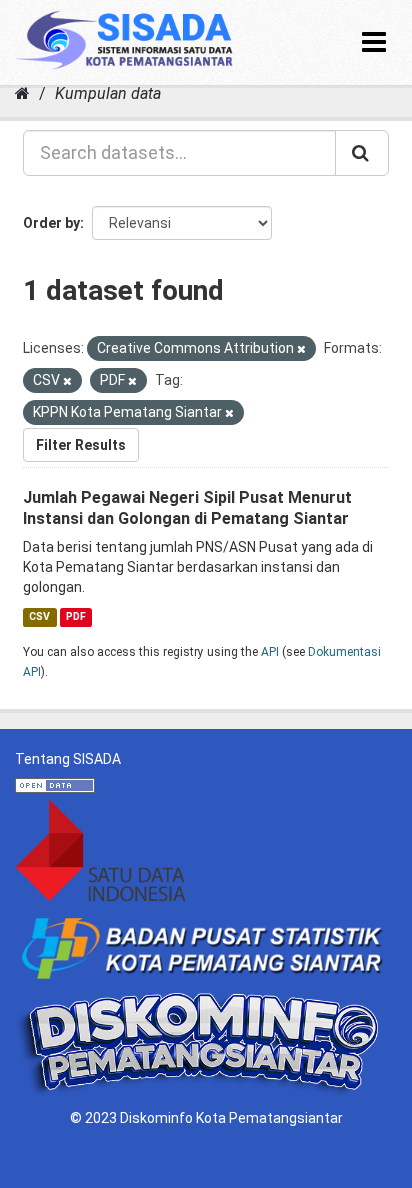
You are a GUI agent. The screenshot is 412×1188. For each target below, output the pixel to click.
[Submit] (362, 153)
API (270, 652)
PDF (76, 616)
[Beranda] (22, 93)
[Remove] (301, 349)
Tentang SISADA (68, 759)
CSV (39, 616)
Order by (51, 223)
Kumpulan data (108, 93)
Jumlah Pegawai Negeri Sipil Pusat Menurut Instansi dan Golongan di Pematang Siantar (187, 508)
